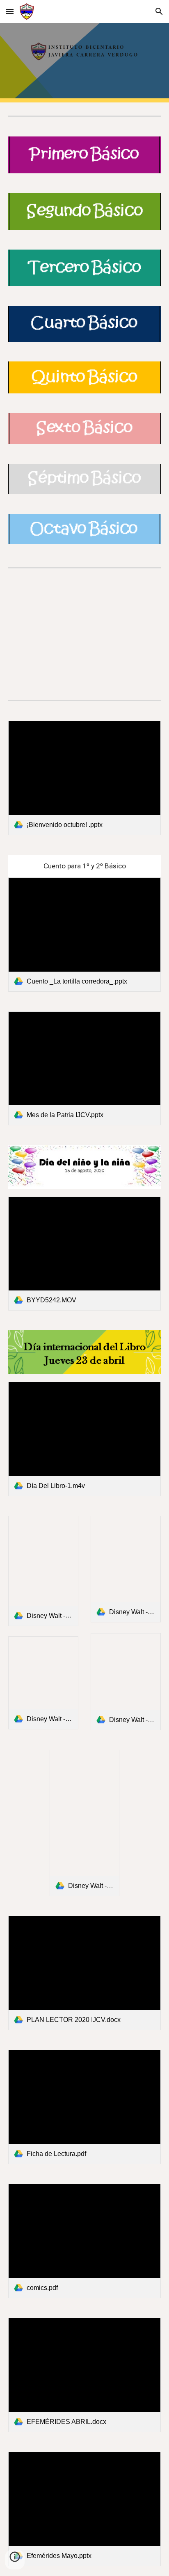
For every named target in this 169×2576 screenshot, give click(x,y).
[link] (84, 778)
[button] (10, 11)
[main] (84, 866)
